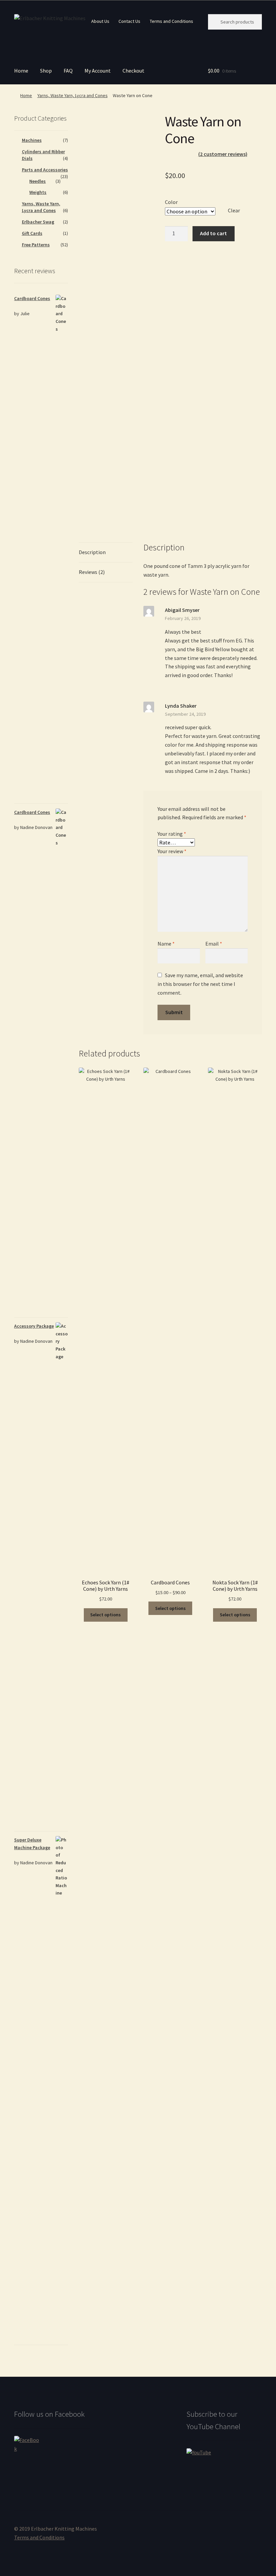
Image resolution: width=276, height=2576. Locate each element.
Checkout (133, 71)
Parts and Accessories (45, 170)
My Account (98, 71)
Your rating (172, 834)
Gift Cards (32, 233)
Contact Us (129, 21)
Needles (38, 181)
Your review (172, 851)
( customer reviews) (223, 154)
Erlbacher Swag (38, 222)
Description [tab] (92, 552)
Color (171, 202)
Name (166, 944)
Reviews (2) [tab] (92, 572)
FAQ (68, 71)
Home (21, 71)
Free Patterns (36, 245)
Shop (46, 71)
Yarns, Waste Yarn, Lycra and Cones (73, 95)
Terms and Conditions (171, 21)
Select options (106, 1615)
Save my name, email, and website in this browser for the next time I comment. (200, 984)
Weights (38, 192)
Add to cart (213, 233)
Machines (32, 140)
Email (214, 944)
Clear (234, 210)
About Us (100, 21)
